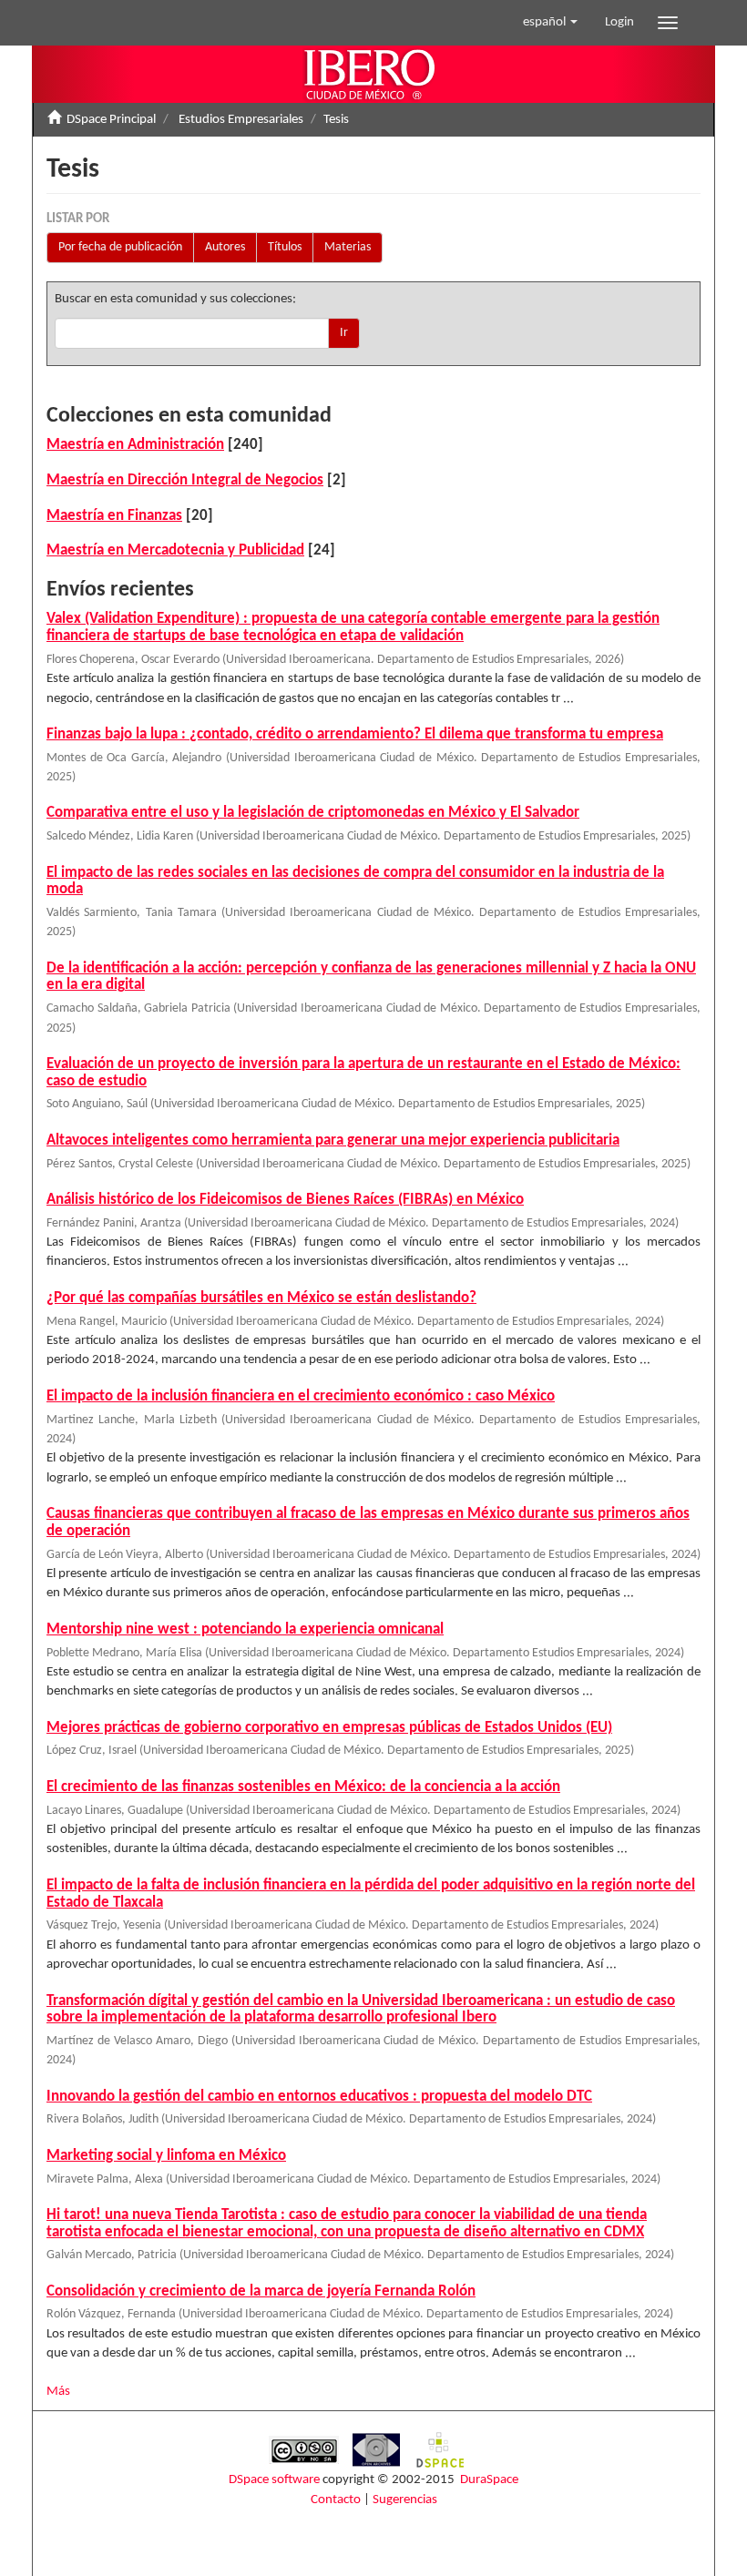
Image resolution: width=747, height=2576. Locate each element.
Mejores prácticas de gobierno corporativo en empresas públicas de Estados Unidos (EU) (329, 1728)
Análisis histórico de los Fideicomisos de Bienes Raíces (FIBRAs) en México (285, 1200)
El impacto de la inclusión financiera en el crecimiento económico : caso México (301, 1396)
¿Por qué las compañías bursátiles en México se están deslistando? (261, 1298)
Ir (344, 333)
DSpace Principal (111, 120)
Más (58, 2392)
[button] (550, 23)
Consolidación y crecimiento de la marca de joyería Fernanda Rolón (261, 2291)
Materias (348, 247)
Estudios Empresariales (241, 120)
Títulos (285, 247)
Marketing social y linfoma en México (166, 2156)
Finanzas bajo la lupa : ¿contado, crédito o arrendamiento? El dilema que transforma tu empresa (355, 734)
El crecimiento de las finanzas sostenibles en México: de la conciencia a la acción (303, 1787)
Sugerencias (405, 2500)
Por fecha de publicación (120, 247)
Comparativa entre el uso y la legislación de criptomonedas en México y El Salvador (313, 813)
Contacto (336, 2500)
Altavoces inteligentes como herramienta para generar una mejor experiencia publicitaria (333, 1140)
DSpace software (274, 2480)
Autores (225, 247)
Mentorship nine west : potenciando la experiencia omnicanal (245, 1629)
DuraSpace (489, 2480)
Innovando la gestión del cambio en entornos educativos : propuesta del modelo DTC (319, 2097)
